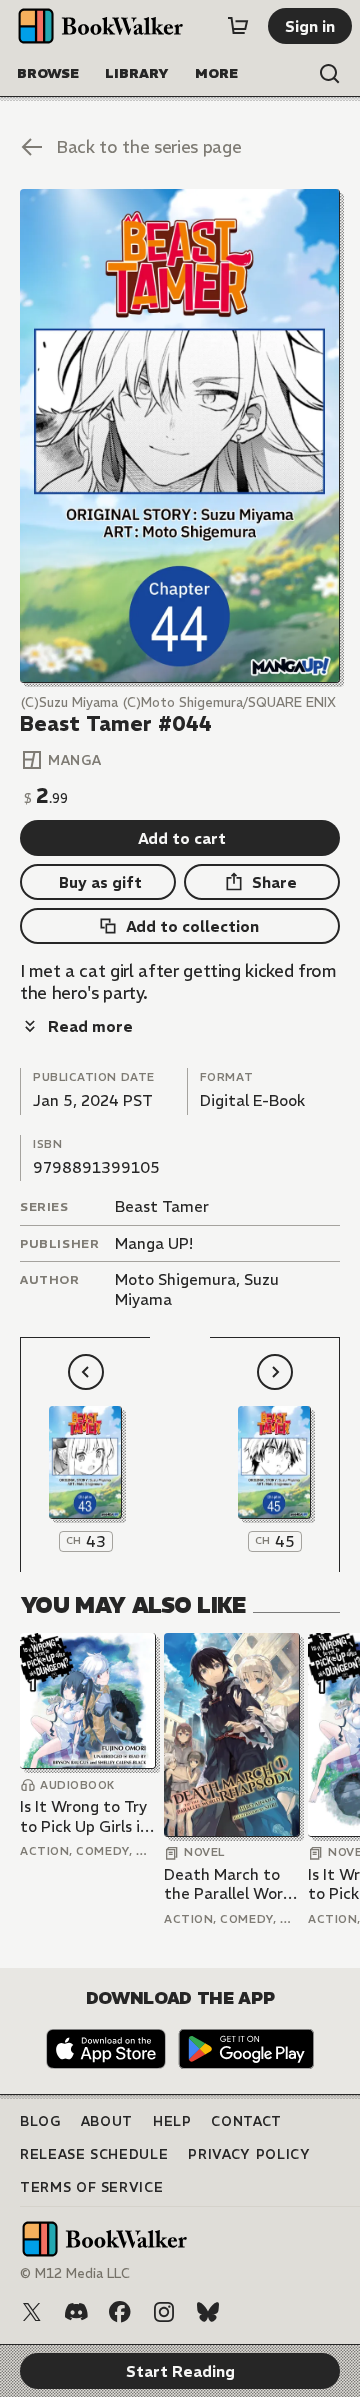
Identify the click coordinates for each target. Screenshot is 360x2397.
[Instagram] (164, 2312)
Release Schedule (94, 2154)
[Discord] (76, 2312)
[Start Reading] (180, 436)
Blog (40, 2121)
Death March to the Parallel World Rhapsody (230, 1884)
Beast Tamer (162, 1206)
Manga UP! (154, 1243)
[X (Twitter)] (32, 2312)
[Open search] (330, 74)
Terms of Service (91, 2187)
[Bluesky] (208, 2312)
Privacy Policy (249, 2154)
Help (172, 2121)
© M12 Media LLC (75, 2273)
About (107, 2121)
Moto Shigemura (175, 1279)
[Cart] (238, 26)
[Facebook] (120, 2312)
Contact (246, 2121)
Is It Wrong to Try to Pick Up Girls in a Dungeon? (84, 1816)
